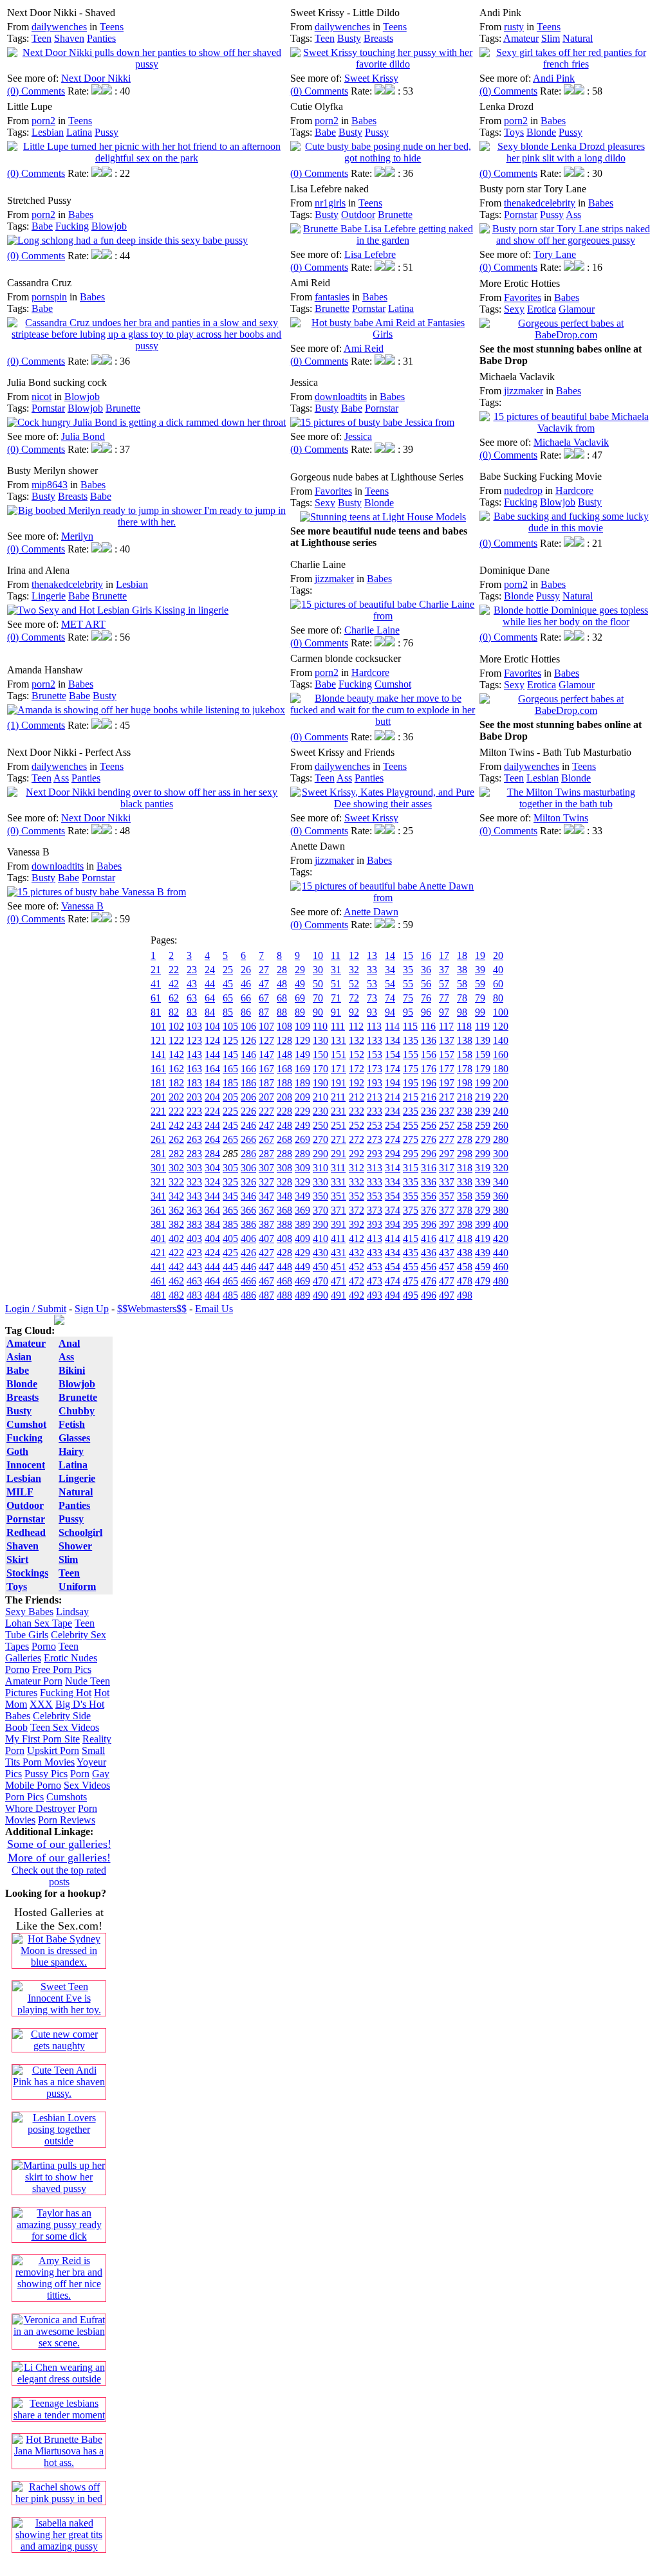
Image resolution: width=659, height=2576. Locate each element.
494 (393, 1295)
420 (501, 1238)
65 (228, 998)
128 (284, 1040)
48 (282, 984)
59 (480, 984)
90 (318, 1012)
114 (392, 1026)
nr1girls (330, 203)
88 (282, 1012)
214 (393, 1097)
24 (210, 970)
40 (498, 970)
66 (246, 998)
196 (429, 1083)
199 (483, 1083)
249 (302, 1125)
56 (426, 984)
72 (354, 998)
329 (302, 1182)
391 (339, 1224)
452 (357, 1267)
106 (248, 1026)
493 (375, 1295)
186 (248, 1083)
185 (230, 1083)
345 (230, 1196)
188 (284, 1083)
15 (408, 955)
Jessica (358, 436)
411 (338, 1238)
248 (284, 1125)
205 (230, 1097)
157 (447, 1055)
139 (483, 1040)
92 (354, 1012)
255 (411, 1125)
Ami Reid (364, 348)
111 (338, 1026)
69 (300, 998)
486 (248, 1295)
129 (302, 1040)
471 (339, 1281)
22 (174, 970)
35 (408, 970)
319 (483, 1168)
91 (336, 1012)
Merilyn (77, 536)
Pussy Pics (46, 1774)
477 (447, 1281)
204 (212, 1097)
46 (246, 984)
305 (230, 1168)
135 (411, 1040)
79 (480, 998)
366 (248, 1210)
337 (447, 1182)
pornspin (49, 297)
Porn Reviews (67, 1820)
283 (194, 1154)
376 (429, 1210)
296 (429, 1154)
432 (357, 1253)
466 (248, 1281)
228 (284, 1111)
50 (318, 984)
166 (248, 1069)
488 (284, 1295)
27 (264, 970)
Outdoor (358, 215)
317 (447, 1168)
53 (372, 984)
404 (212, 1238)
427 (266, 1253)
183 (194, 1083)
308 (284, 1168)
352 (357, 1196)
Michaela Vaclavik (571, 442)
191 (339, 1083)
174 (393, 1069)
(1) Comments (36, 725)
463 (194, 1281)
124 (212, 1040)
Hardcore (574, 490)
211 (338, 1097)
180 (501, 1069)
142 (176, 1055)
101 (158, 1026)
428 (284, 1253)
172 (357, 1069)
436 (429, 1253)
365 (230, 1210)
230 (320, 1111)
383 (194, 1224)
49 (300, 984)
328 (284, 1182)
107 (266, 1026)
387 (266, 1224)
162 (176, 1069)
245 (230, 1125)
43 (192, 984)
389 (302, 1224)
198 (465, 1083)
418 (465, 1238)
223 (194, 1111)
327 (266, 1182)
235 (411, 1111)
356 (429, 1196)
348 (284, 1196)
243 (194, 1125)
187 (266, 1083)
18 (462, 955)
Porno (44, 1646)
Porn (80, 1774)
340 (501, 1182)
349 (302, 1196)
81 (156, 1012)
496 (429, 1295)
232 (357, 1111)
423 (194, 1253)
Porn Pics (24, 1797)
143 (194, 1055)
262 (176, 1139)
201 (158, 1097)
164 (212, 1069)
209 (302, 1097)
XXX (41, 1704)
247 (266, 1125)
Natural (578, 38)
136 (429, 1040)
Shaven (69, 38)
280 (501, 1139)
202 (176, 1097)
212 (357, 1097)
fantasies (332, 297)
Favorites (523, 297)
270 (320, 1139)
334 (393, 1182)
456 (429, 1267)
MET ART (83, 624)
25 (228, 970)
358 (465, 1196)
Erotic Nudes (70, 1658)
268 (284, 1139)
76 (426, 998)
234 (393, 1111)
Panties (101, 38)
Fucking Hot (66, 1693)
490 (320, 1295)
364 (212, 1210)
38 (462, 970)
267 (266, 1139)
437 (447, 1253)
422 (176, 1253)
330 (320, 1182)
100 (501, 1012)
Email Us (214, 1309)
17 (444, 955)
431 (339, 1253)
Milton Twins (561, 818)
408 (284, 1238)
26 (246, 970)
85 (228, 1012)
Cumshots (67, 1797)
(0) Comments (36, 91)
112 (356, 1026)
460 (501, 1267)
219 (483, 1097)
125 (230, 1040)
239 (483, 1111)
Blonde (541, 132)
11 (336, 955)
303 (194, 1168)
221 (158, 1111)
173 (375, 1069)
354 (393, 1196)
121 (158, 1040)
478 (465, 1281)
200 (501, 1083)
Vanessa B (82, 906)
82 (174, 1012)
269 (302, 1139)
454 (393, 1267)
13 (372, 955)
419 (483, 1238)
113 (374, 1026)
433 (375, 1253)
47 (264, 984)
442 (176, 1267)
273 (375, 1139)
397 (447, 1224)
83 (192, 1012)
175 (411, 1069)
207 (266, 1097)
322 (176, 1182)
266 (248, 1139)
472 (357, 1281)
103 (194, 1026)
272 (357, 1139)
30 (318, 970)
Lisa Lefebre (370, 254)
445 (230, 1267)
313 (375, 1168)
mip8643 (50, 485)
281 (158, 1154)
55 (408, 984)
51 (336, 984)
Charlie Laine (372, 630)
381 (158, 1224)
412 (357, 1238)
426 (248, 1253)
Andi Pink (554, 78)
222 (176, 1111)
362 (176, 1210)
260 (501, 1125)
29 (300, 970)
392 (357, 1224)
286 (248, 1154)
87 (264, 1012)
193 (375, 1083)
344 (212, 1196)
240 (501, 1111)
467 (266, 1281)
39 (480, 970)
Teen (42, 38)
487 (266, 1295)
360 (501, 1196)
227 (266, 1111)
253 (375, 1125)
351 (339, 1196)
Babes (364, 121)
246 (248, 1125)
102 (176, 1026)
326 (248, 1182)
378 (465, 1210)
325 (230, 1182)
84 (210, 1012)
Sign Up (92, 1309)
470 (320, 1281)
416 (429, 1238)
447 (266, 1267)
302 (176, 1168)
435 (411, 1253)
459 (483, 1267)
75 (408, 998)
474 (393, 1281)
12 (354, 955)
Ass (573, 215)
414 (393, 1238)
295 (411, 1154)
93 (372, 1012)
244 (212, 1125)
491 (339, 1295)
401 (158, 1238)
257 (447, 1125)
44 (210, 984)
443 (194, 1267)
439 (483, 1253)
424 (212, 1253)
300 (501, 1154)
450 (320, 1267)
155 (411, 1055)
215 (411, 1097)
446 (248, 1267)
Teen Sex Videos (65, 1727)
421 (158, 1253)
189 (302, 1083)
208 (284, 1097)
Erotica (542, 309)
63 (192, 998)
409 (302, 1238)
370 (320, 1210)
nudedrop (523, 490)
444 (212, 1267)
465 (230, 1281)
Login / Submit (36, 1309)
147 (266, 1055)
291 (339, 1154)
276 (429, 1139)
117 (446, 1026)
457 (447, 1267)
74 (390, 998)
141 (158, 1055)
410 (320, 1238)
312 (357, 1168)
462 (176, 1281)
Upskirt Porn (53, 1750)
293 (375, 1154)
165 (230, 1069)
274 (393, 1139)
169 (302, 1069)
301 (158, 1168)
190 (320, 1083)
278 (465, 1139)
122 (176, 1040)
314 (393, 1168)
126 (248, 1040)
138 (465, 1040)
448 (284, 1267)
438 (465, 1253)
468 (284, 1281)
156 (429, 1055)
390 (320, 1224)
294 (393, 1154)
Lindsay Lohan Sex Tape (47, 1617)
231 (339, 1111)
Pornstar (521, 215)
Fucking (72, 226)
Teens (112, 27)
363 (194, 1210)
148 (284, 1055)
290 (320, 1154)
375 (411, 1210)
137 (447, 1040)
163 (194, 1069)
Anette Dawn (371, 912)
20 (498, 955)
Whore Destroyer (40, 1808)
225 (230, 1111)
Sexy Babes (29, 1612)
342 (176, 1196)
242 (176, 1125)
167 (266, 1069)
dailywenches (59, 27)
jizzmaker (524, 391)
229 (302, 1111)
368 (284, 1210)
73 (372, 998)
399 (483, 1224)
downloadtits (341, 397)
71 (336, 998)
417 (447, 1238)
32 (354, 970)
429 (302, 1253)
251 (339, 1125)
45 (228, 984)
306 (248, 1168)
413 (375, 1238)
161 (158, 1069)
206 (248, 1097)
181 (158, 1083)
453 (375, 1267)
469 (302, 1281)
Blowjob (109, 226)
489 (302, 1295)
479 (483, 1281)
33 (372, 970)
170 (320, 1069)
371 (339, 1210)
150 (320, 1055)
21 (156, 970)
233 (375, 1111)
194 (393, 1083)
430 (320, 1253)
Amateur (521, 38)
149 (302, 1055)
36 (426, 970)
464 (212, 1281)
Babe (325, 132)
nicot (42, 397)
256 (429, 1125)
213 (375, 1097)
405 (230, 1238)
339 (483, 1182)
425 (230, 1253)
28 (282, 970)
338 (465, 1182)
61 (156, 998)
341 (158, 1196)
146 (248, 1055)
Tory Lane (555, 254)
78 (462, 998)
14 (390, 955)
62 (174, 998)
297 (447, 1154)
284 (212, 1154)
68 (282, 998)
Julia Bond (83, 436)
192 (357, 1083)
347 (266, 1196)
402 (176, 1238)
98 (462, 1012)
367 (266, 1210)
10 (318, 955)
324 (212, 1182)
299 (483, 1154)
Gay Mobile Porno (57, 1779)
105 (230, 1026)
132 (357, 1040)
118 (464, 1026)
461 (158, 1281)
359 (483, 1196)
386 (248, 1224)
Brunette (395, 215)
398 (465, 1224)
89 (300, 1012)
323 (194, 1182)
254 (393, 1125)
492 (357, 1295)
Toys (514, 132)
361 (158, 1210)
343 (194, 1196)
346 (248, 1196)
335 (411, 1182)
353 (375, 1196)
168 (284, 1069)
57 (444, 984)
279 (483, 1139)
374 (393, 1210)
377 (447, 1210)
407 (266, 1238)
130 (320, 1040)
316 (429, 1168)
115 (410, 1026)
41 (156, 984)
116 (428, 1026)
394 (393, 1224)
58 (462, 984)
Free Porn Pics (62, 1669)
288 (284, 1154)
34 (390, 970)
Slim (551, 38)
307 (266, 1168)
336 (429, 1182)
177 (447, 1069)
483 (194, 1295)
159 (483, 1055)
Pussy (107, 132)
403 (194, 1238)
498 (465, 1295)
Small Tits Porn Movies (55, 1756)
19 (480, 955)
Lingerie (49, 596)
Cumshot (393, 684)
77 (444, 998)
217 (447, 1097)
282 (176, 1154)
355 (411, 1196)
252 (357, 1125)
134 (393, 1040)
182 (176, 1083)
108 (284, 1026)
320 (501, 1168)
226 (248, 1111)
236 (429, 1111)
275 (411, 1139)
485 (230, 1295)
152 (357, 1055)
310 (320, 1168)
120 (501, 1026)
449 (302, 1267)
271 (339, 1139)
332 (357, 1182)
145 (230, 1055)
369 (302, 1210)
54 (390, 984)
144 (212, 1055)
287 (266, 1154)
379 (483, 1210)
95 (408, 1012)
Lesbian (48, 132)
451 (339, 1267)
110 (320, 1026)
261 (158, 1139)
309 (302, 1168)
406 (248, 1238)
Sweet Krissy (371, 78)
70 (318, 998)
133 (375, 1040)
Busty (349, 38)
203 (194, 1097)
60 (498, 984)
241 (158, 1125)
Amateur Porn (34, 1681)
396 (429, 1224)
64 (210, 998)
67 (264, 998)
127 (266, 1040)
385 (230, 1224)
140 (501, 1040)
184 (212, 1083)
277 (447, 1139)
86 (246, 1012)
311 (338, 1168)
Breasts (378, 38)
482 (176, 1295)
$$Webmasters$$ (152, 1309)
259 (483, 1125)
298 (465, 1154)
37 (444, 970)
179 (483, 1069)
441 (158, 1267)
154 (393, 1055)
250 (320, 1125)
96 (426, 1012)
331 (339, 1182)
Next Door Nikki (96, 78)
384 (212, 1224)
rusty (514, 27)
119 (482, 1026)
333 (375, 1182)
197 (447, 1083)
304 (212, 1168)
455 (411, 1267)
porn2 (43, 121)
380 (501, 1210)
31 (336, 970)
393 (375, 1224)
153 (375, 1055)
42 (174, 984)
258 (465, 1125)
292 (357, 1154)
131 (339, 1040)
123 (194, 1040)
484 (212, 1295)
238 (465, 1111)
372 (357, 1210)
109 (302, 1026)
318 (465, 1168)
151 (339, 1055)
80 (498, 998)
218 (465, 1097)
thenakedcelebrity (540, 203)
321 (158, 1182)
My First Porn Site (42, 1739)
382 (176, 1224)
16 (426, 955)
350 (320, 1196)
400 (501, 1224)
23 (192, 970)
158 (465, 1055)
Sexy (514, 309)
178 (465, 1069)
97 (444, 1012)
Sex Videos (87, 1785)
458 (465, 1267)
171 (339, 1069)
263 (194, 1139)
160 (501, 1055)
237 (447, 1111)
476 (429, 1281)
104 (212, 1026)
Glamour (577, 309)
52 (354, 984)
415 (411, 1238)
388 (284, 1224)
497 (447, 1295)
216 (429, 1097)
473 (375, 1281)
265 (230, 1139)
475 (411, 1281)
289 (302, 1154)
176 (429, 1069)
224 (212, 1111)
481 (158, 1295)
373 (375, 1210)
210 (320, 1097)
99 (480, 1012)
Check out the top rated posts (59, 1876)
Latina (79, 132)
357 (447, 1196)
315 (411, 1168)
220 (501, 1097)
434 (393, 1253)
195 (411, 1083)
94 (390, 1012)
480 (501, 1281)
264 (212, 1139)
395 (411, 1224)
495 (411, 1295)
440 (501, 1253)
